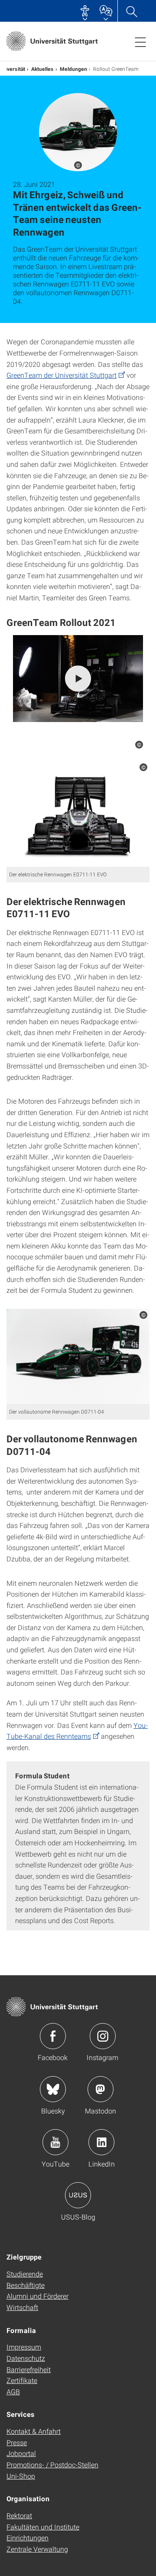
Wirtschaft (22, 2307)
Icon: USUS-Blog (78, 2195)
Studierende (25, 2274)
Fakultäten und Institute (43, 2527)
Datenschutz (26, 2358)
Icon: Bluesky (53, 2089)
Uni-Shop (21, 2476)
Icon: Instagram (103, 2036)
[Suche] (131, 11)
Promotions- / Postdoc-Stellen (52, 2465)
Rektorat (19, 2515)
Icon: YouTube (55, 2142)
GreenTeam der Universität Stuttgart (62, 375)
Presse (17, 2442)
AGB (13, 2391)
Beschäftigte (26, 2285)
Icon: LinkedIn (101, 2142)
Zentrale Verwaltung (37, 2549)
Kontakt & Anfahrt (34, 2431)
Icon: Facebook (53, 2036)
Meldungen (73, 69)
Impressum (24, 2347)
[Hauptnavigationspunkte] (140, 42)
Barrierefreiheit (29, 2369)
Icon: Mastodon (101, 2089)
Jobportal (21, 2453)
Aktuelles (42, 69)
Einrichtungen (28, 2538)
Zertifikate (22, 2380)
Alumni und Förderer (37, 2296)
